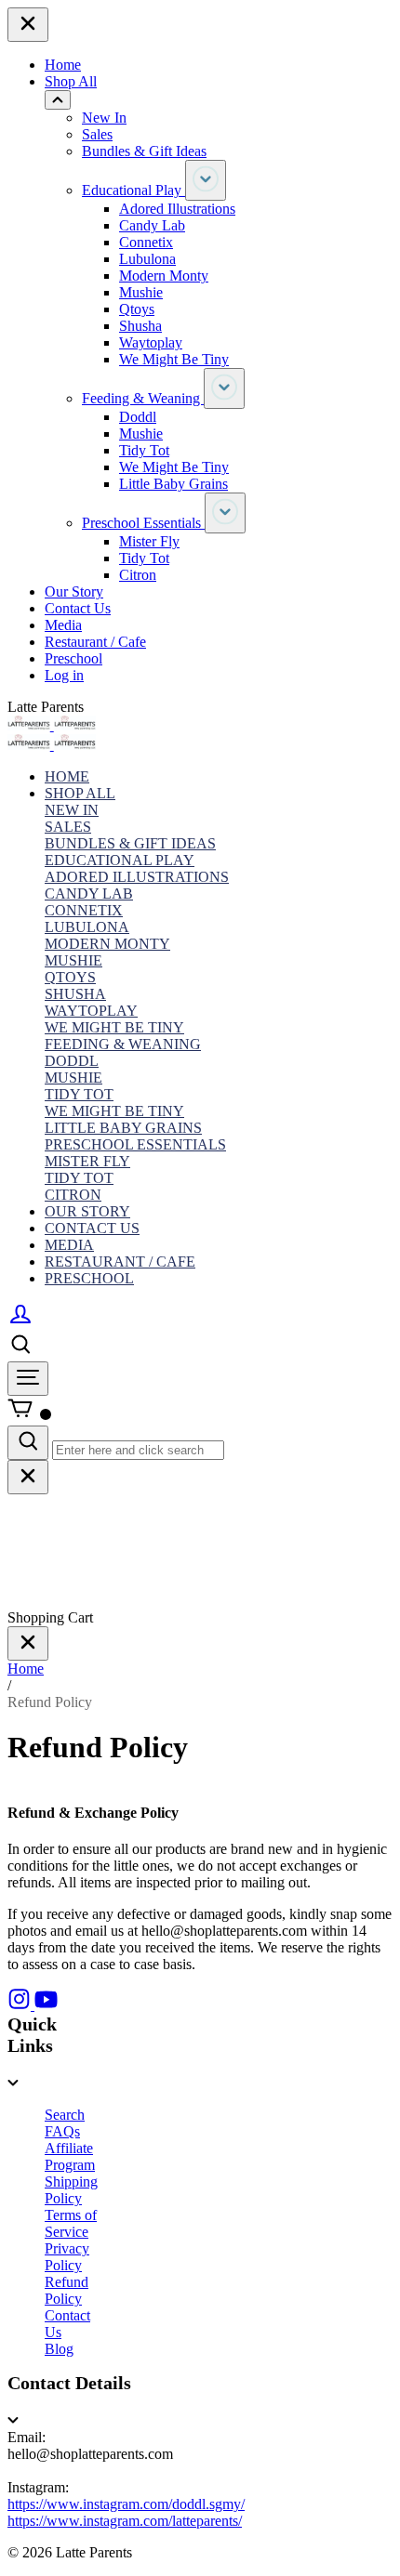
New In (104, 118)
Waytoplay (151, 342)
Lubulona (147, 259)
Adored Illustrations (177, 209)
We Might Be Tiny (174, 359)
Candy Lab (152, 225)
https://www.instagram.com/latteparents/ (125, 2521)
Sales (97, 134)
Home (63, 65)
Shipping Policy (71, 2190)
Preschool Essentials (143, 523)
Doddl (138, 417)
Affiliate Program (70, 2156)
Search (65, 2115)
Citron (138, 575)
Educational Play (133, 190)
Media (63, 625)
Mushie (141, 292)
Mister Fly (149, 541)
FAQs (62, 2131)
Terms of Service (71, 2223)
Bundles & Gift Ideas (144, 151)
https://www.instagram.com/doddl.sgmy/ (126, 2504)
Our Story (74, 591)
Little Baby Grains (173, 484)
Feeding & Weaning (143, 398)
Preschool (73, 658)
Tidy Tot (144, 450)
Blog (59, 2349)
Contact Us (78, 608)
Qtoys (137, 309)
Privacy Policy (67, 2257)
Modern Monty (164, 276)
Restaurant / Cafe (95, 642)
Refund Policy (67, 2290)
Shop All (71, 81)
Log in (64, 675)
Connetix (146, 242)
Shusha (140, 326)
